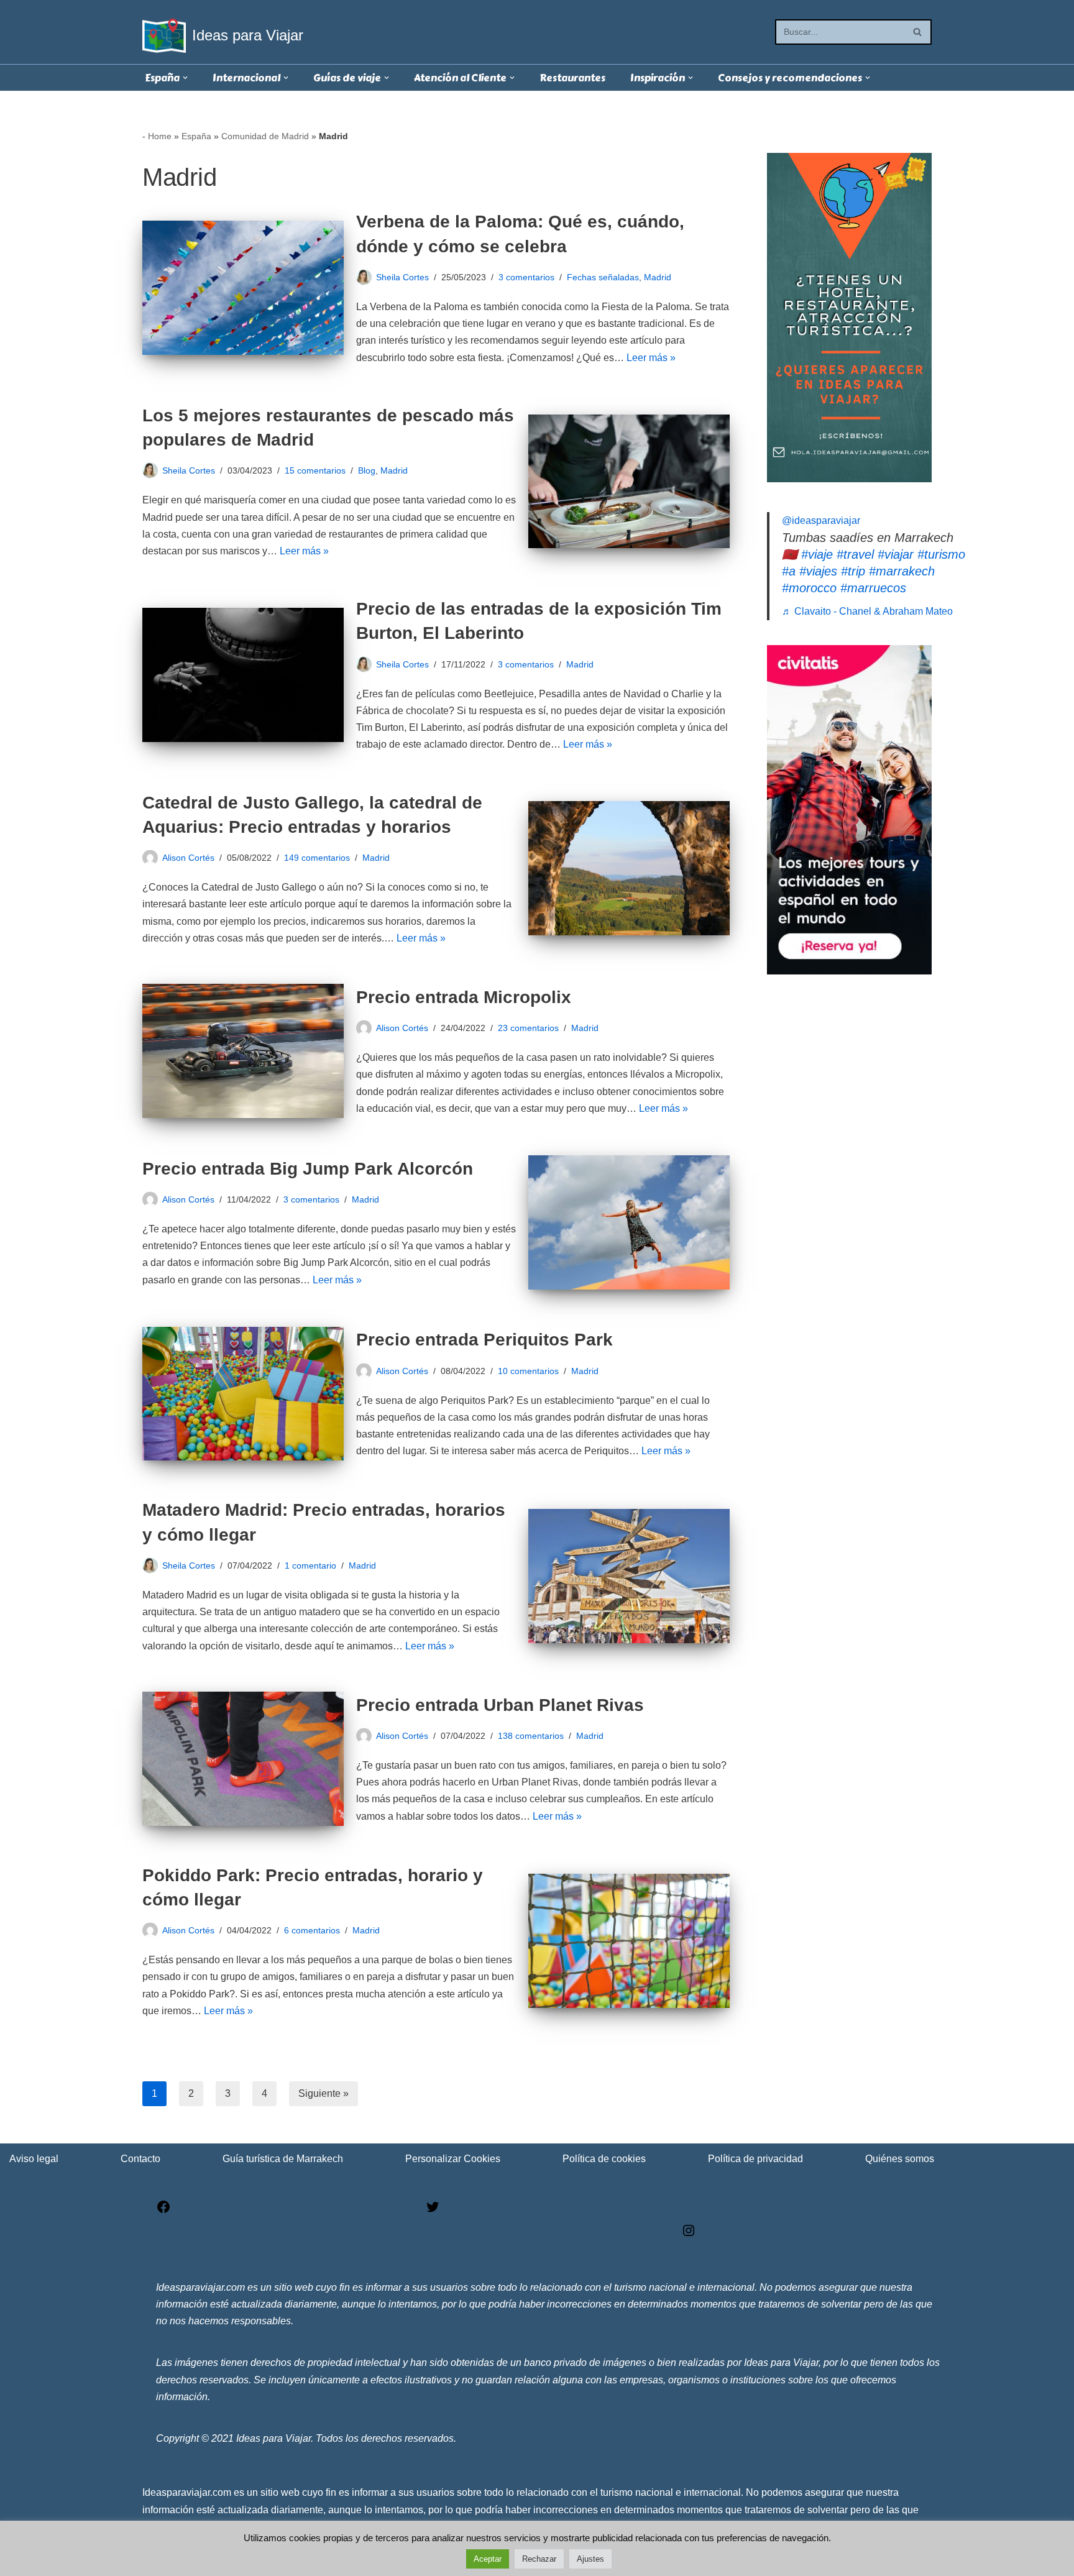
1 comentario (310, 1565)
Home (160, 136)
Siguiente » (324, 2093)
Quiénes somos (900, 2159)
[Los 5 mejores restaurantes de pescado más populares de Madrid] (629, 482)
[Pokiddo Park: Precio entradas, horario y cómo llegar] (629, 1941)
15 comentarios (315, 470)
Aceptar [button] (488, 2559)
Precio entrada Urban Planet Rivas (500, 1705)
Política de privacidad (755, 2159)
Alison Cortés (188, 858)
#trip (853, 571)
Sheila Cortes (402, 277)
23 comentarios (528, 1028)
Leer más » (651, 358)
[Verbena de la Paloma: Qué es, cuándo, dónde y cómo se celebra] (243, 288)
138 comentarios (531, 1736)
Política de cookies (604, 2159)
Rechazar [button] (539, 2559)
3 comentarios (526, 277)
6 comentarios (312, 1930)
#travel (855, 554)
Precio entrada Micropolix (464, 997)
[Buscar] (918, 32)
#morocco (809, 588)
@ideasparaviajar (821, 520)
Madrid (658, 277)
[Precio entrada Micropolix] (243, 1051)
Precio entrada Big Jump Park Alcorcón (308, 1169)
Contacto (140, 2159)
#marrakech (902, 571)
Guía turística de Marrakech (283, 2159)
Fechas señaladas (603, 277)
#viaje (817, 554)
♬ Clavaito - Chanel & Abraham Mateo (867, 611)
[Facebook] (163, 2211)
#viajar (896, 554)
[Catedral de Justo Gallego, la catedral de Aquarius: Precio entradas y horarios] (629, 868)
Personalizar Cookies (453, 2159)
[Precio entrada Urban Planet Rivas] (243, 1759)
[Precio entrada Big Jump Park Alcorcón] (629, 1222)
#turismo (941, 554)
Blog (367, 470)
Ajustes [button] (590, 2559)
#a (789, 571)
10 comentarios (528, 1371)
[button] (185, 78)
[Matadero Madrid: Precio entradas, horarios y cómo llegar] (629, 1576)
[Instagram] (689, 2235)
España (196, 136)
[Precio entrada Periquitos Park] (243, 1394)
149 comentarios (317, 858)
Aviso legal (34, 2159)
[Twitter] (433, 2211)
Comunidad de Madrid (265, 136)
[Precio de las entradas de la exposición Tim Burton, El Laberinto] (243, 675)
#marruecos (873, 588)
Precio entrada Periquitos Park (484, 1340)
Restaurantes (572, 78)
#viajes (818, 571)
